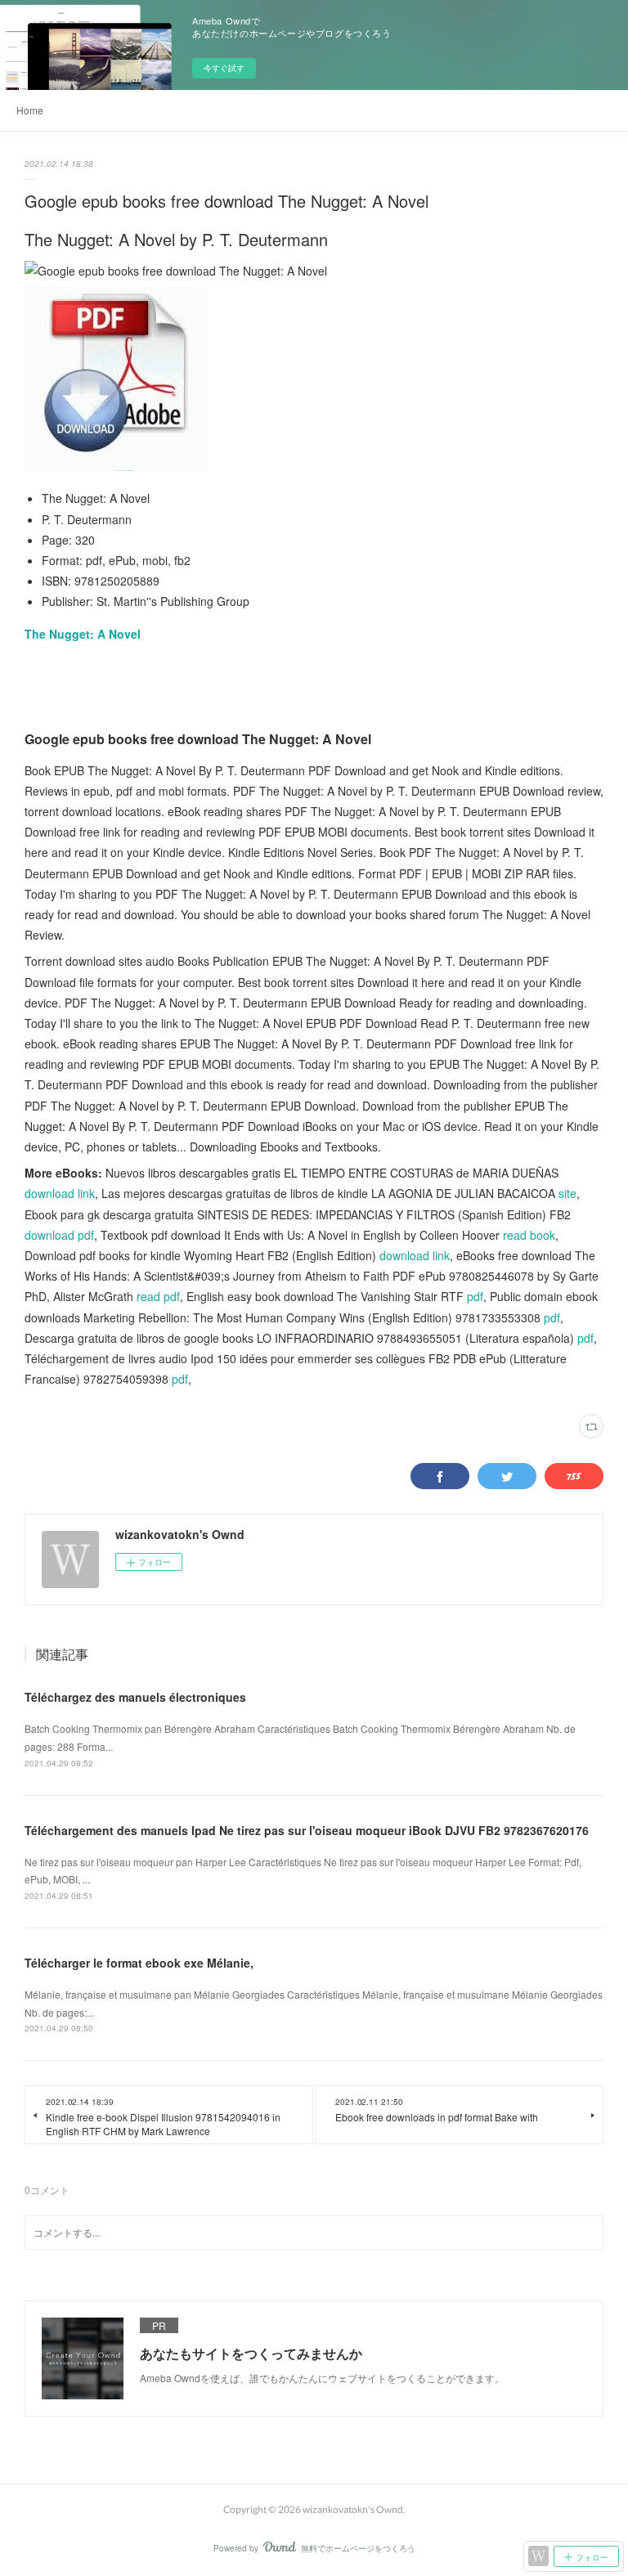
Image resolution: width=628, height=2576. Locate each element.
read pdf (158, 1296)
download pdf (59, 1235)
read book (529, 1235)
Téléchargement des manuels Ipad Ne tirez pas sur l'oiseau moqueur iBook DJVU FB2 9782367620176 (307, 1830)
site (567, 1193)
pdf (475, 1296)
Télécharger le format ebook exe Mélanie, (139, 1963)
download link (60, 1193)
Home (30, 110)
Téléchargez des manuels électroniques (135, 1697)
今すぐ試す (224, 68)
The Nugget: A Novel (83, 634)
